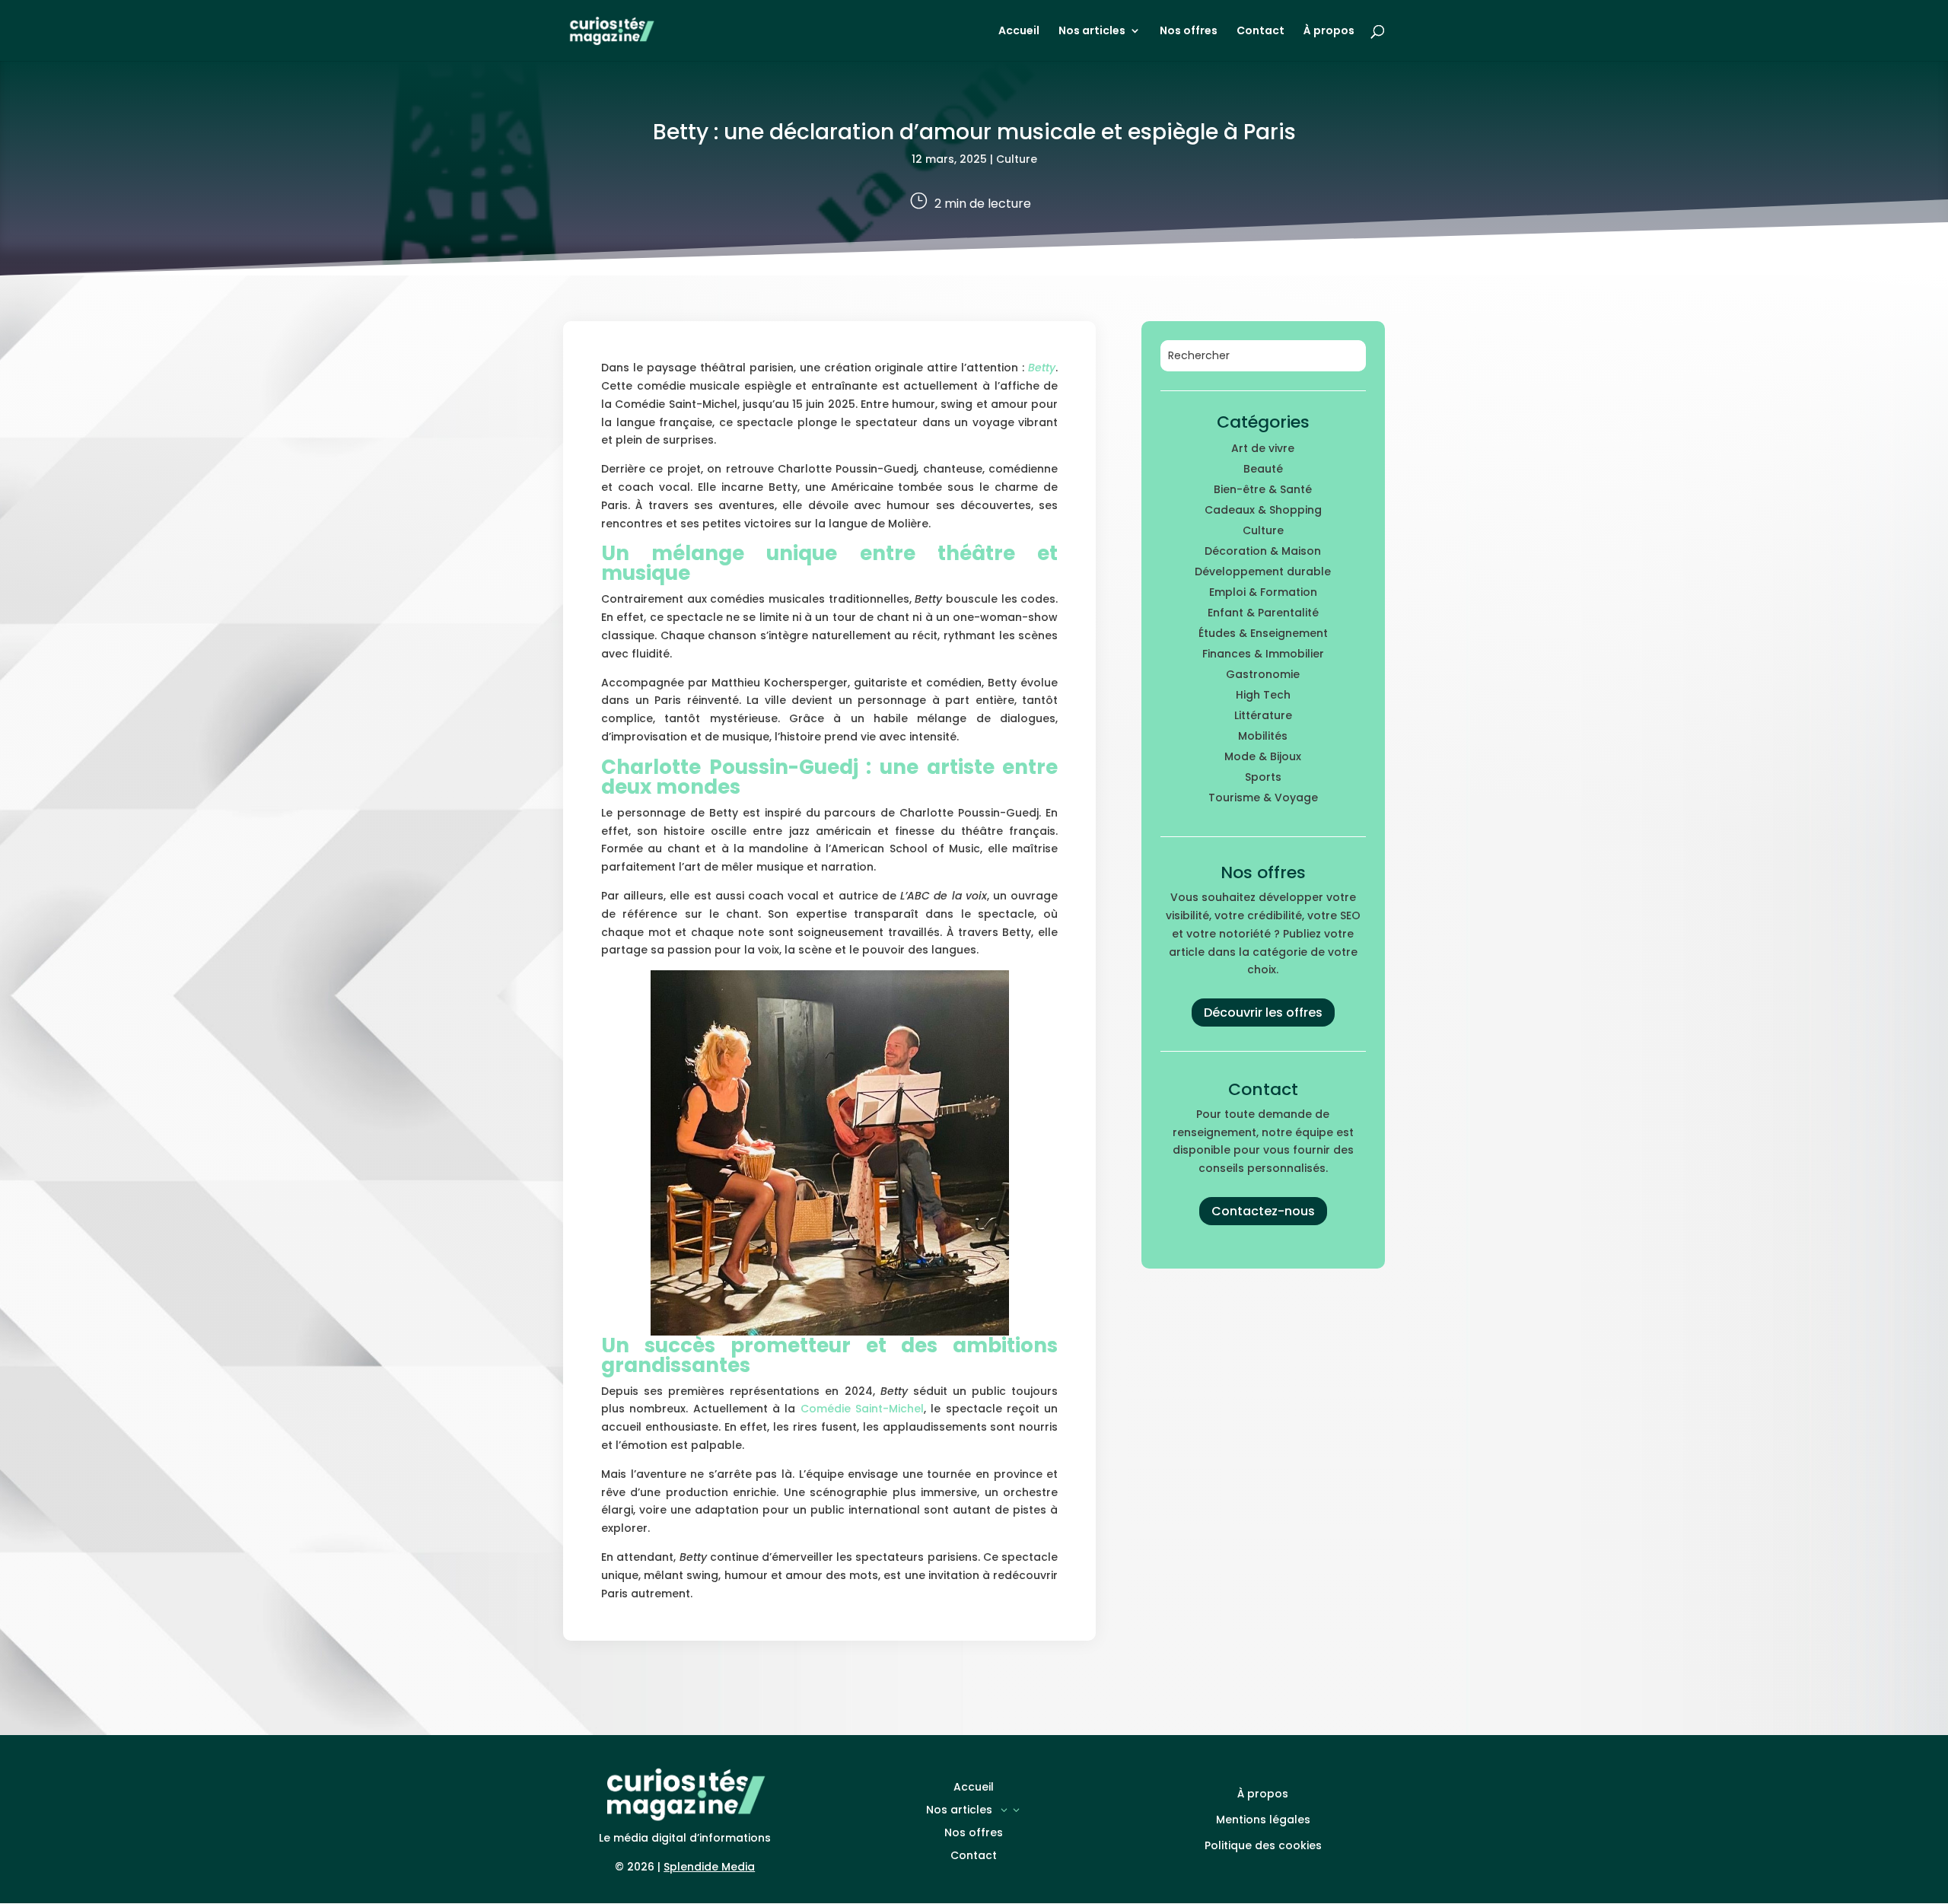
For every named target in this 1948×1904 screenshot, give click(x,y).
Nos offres (1189, 32)
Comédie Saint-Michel (862, 1409)
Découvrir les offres (1263, 1012)
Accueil (1019, 32)
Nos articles (1092, 32)
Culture (1017, 159)
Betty (1042, 368)
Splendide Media (709, 1867)
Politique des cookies (1263, 1845)
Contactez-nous (1263, 1211)
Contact (1260, 32)
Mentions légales (1263, 1820)
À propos (1329, 32)
